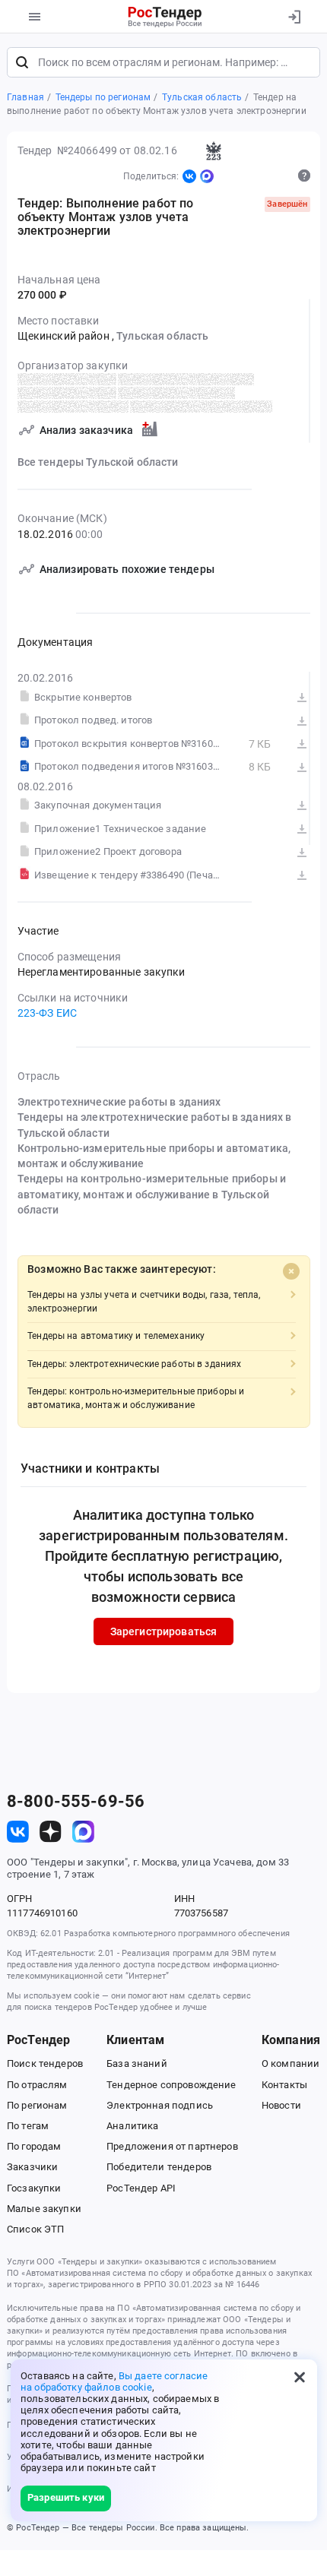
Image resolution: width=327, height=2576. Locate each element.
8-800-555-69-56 (76, 1802)
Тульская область (162, 336)
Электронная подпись (160, 2105)
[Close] (291, 1271)
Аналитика (132, 2126)
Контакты (284, 2085)
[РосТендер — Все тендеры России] (165, 17)
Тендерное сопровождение (171, 2085)
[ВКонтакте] (189, 176)
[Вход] (294, 17)
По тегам (28, 2126)
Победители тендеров (159, 2167)
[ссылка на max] (83, 1832)
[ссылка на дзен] (51, 1832)
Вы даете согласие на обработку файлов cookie (114, 2381)
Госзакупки (34, 2188)
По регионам (37, 2105)
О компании (290, 2063)
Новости (281, 2105)
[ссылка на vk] (18, 1832)
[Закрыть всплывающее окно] (300, 2377)
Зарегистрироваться (164, 1631)
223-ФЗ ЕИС (47, 1013)
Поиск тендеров (45, 2063)
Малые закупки (44, 2209)
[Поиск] (22, 62)
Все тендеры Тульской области (98, 462)
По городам (34, 2146)
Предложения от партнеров (172, 2146)
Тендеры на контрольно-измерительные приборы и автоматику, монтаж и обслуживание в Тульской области (152, 1194)
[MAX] (207, 176)
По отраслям (37, 2085)
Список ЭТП (35, 2229)
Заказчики (32, 2167)
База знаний (137, 2063)
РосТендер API (141, 2188)
